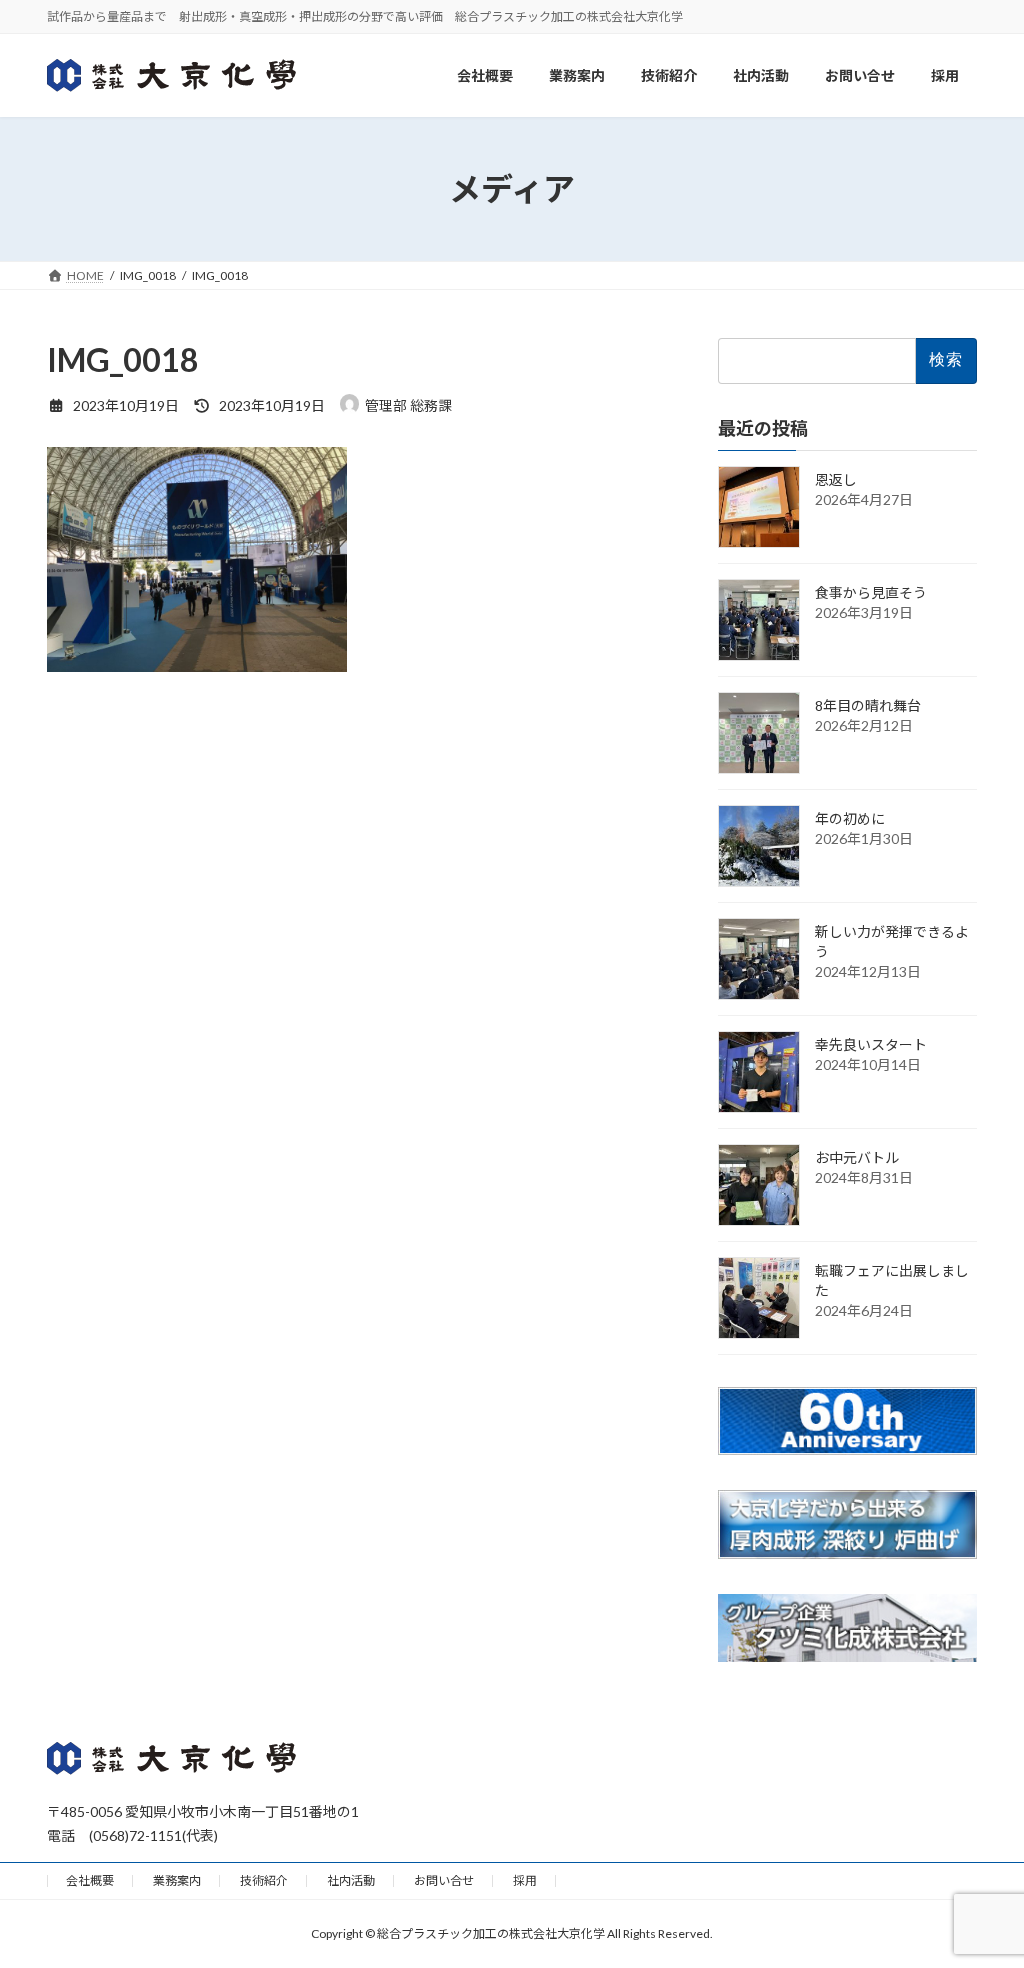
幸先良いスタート (871, 1044)
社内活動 (351, 1880)
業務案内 (177, 1880)
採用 (525, 1880)
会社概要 (90, 1880)
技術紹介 (264, 1880)
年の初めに (850, 818)
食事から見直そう (871, 592)
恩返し (836, 479)
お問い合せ (444, 1880)
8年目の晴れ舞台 (868, 705)
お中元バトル (857, 1157)
